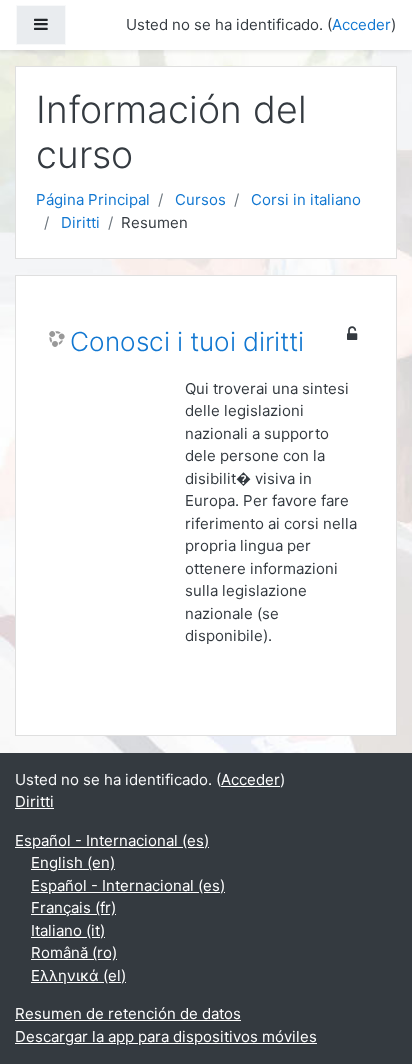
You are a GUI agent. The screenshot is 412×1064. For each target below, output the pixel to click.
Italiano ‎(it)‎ (68, 930)
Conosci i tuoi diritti (187, 341)
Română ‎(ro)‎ (74, 952)
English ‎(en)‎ (73, 862)
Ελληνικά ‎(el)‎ (78, 975)
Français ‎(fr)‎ (73, 907)
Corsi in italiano (306, 199)
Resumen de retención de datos (128, 1013)
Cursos (200, 199)
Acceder (361, 24)
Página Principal (93, 199)
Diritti (80, 222)
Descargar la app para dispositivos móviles (166, 1036)
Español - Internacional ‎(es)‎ (112, 840)
